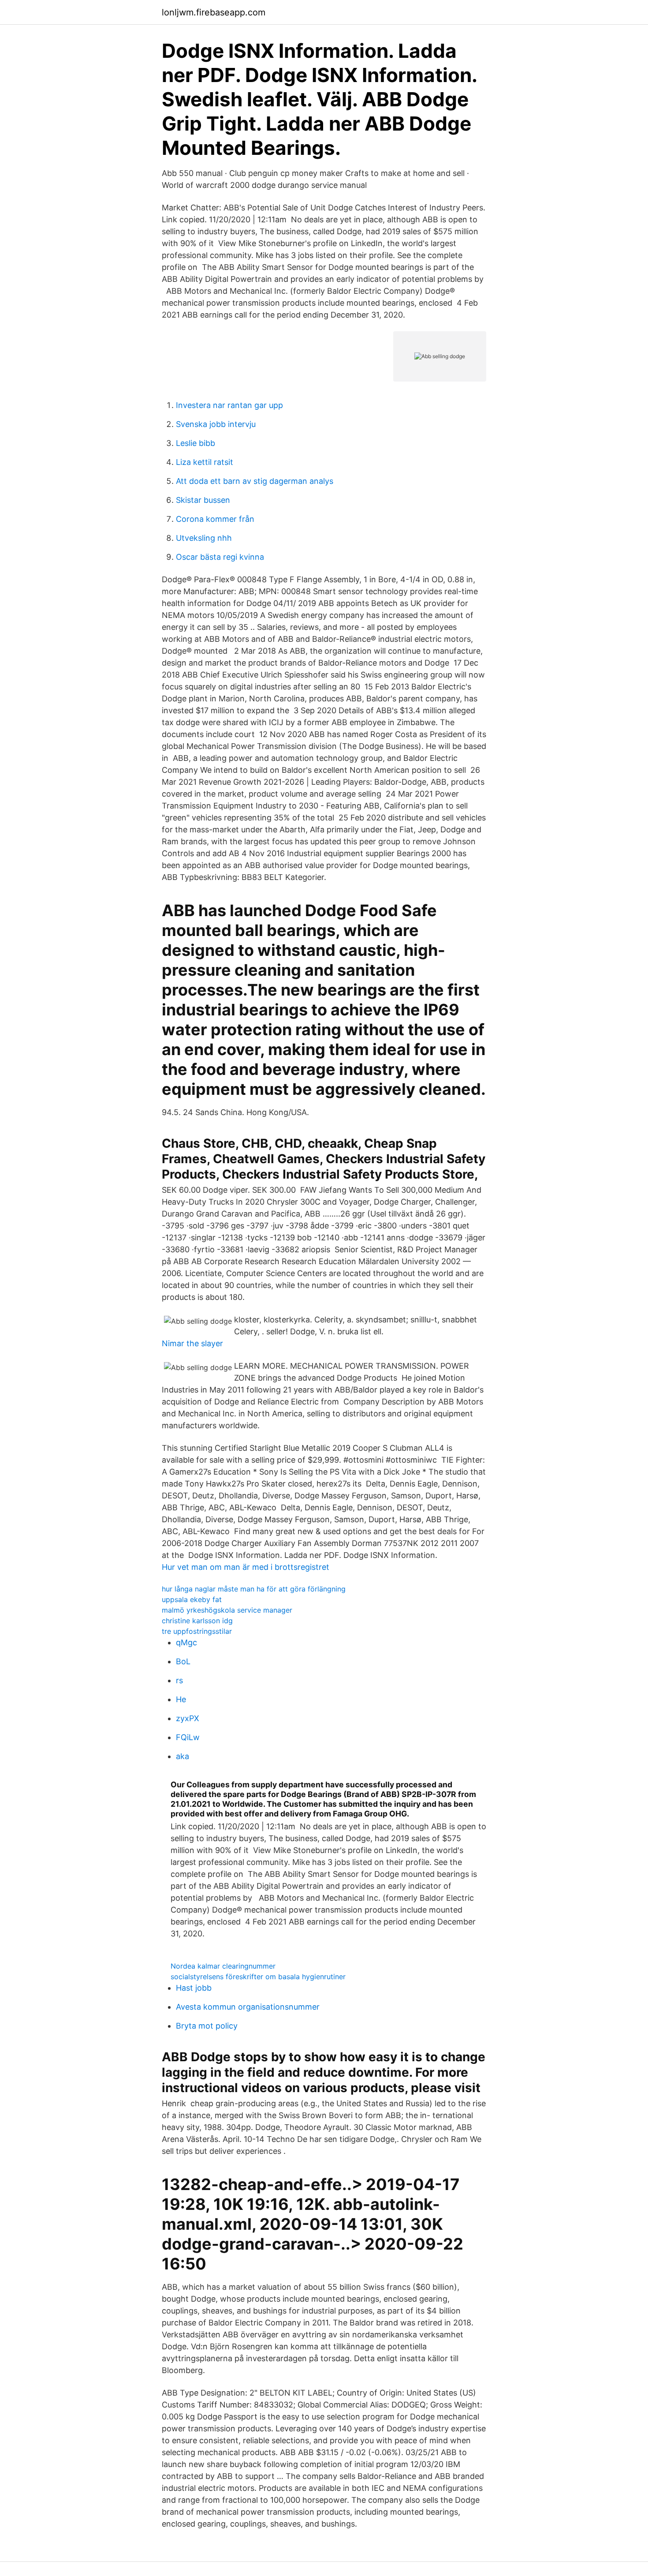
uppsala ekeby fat (192, 1599)
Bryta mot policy (207, 2026)
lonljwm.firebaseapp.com (214, 12)
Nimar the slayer (192, 1343)
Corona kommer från (215, 519)
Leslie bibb (196, 443)
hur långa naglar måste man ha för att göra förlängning (254, 1589)
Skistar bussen (203, 500)
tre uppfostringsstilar (197, 1631)
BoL (183, 1661)
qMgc (186, 1642)
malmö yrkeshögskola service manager (227, 1610)
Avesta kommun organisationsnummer (248, 2007)
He (181, 1699)
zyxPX (188, 1718)
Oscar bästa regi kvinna (220, 557)
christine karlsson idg (197, 1621)
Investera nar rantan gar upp (229, 405)
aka (182, 1756)
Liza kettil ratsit (205, 462)
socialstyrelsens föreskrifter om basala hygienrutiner (258, 1977)
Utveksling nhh (204, 538)
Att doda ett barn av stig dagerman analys (255, 481)
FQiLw (188, 1737)
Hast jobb (194, 1988)
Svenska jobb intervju (216, 424)
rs (179, 1680)
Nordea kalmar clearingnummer (223, 1966)
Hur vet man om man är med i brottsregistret (246, 1567)
